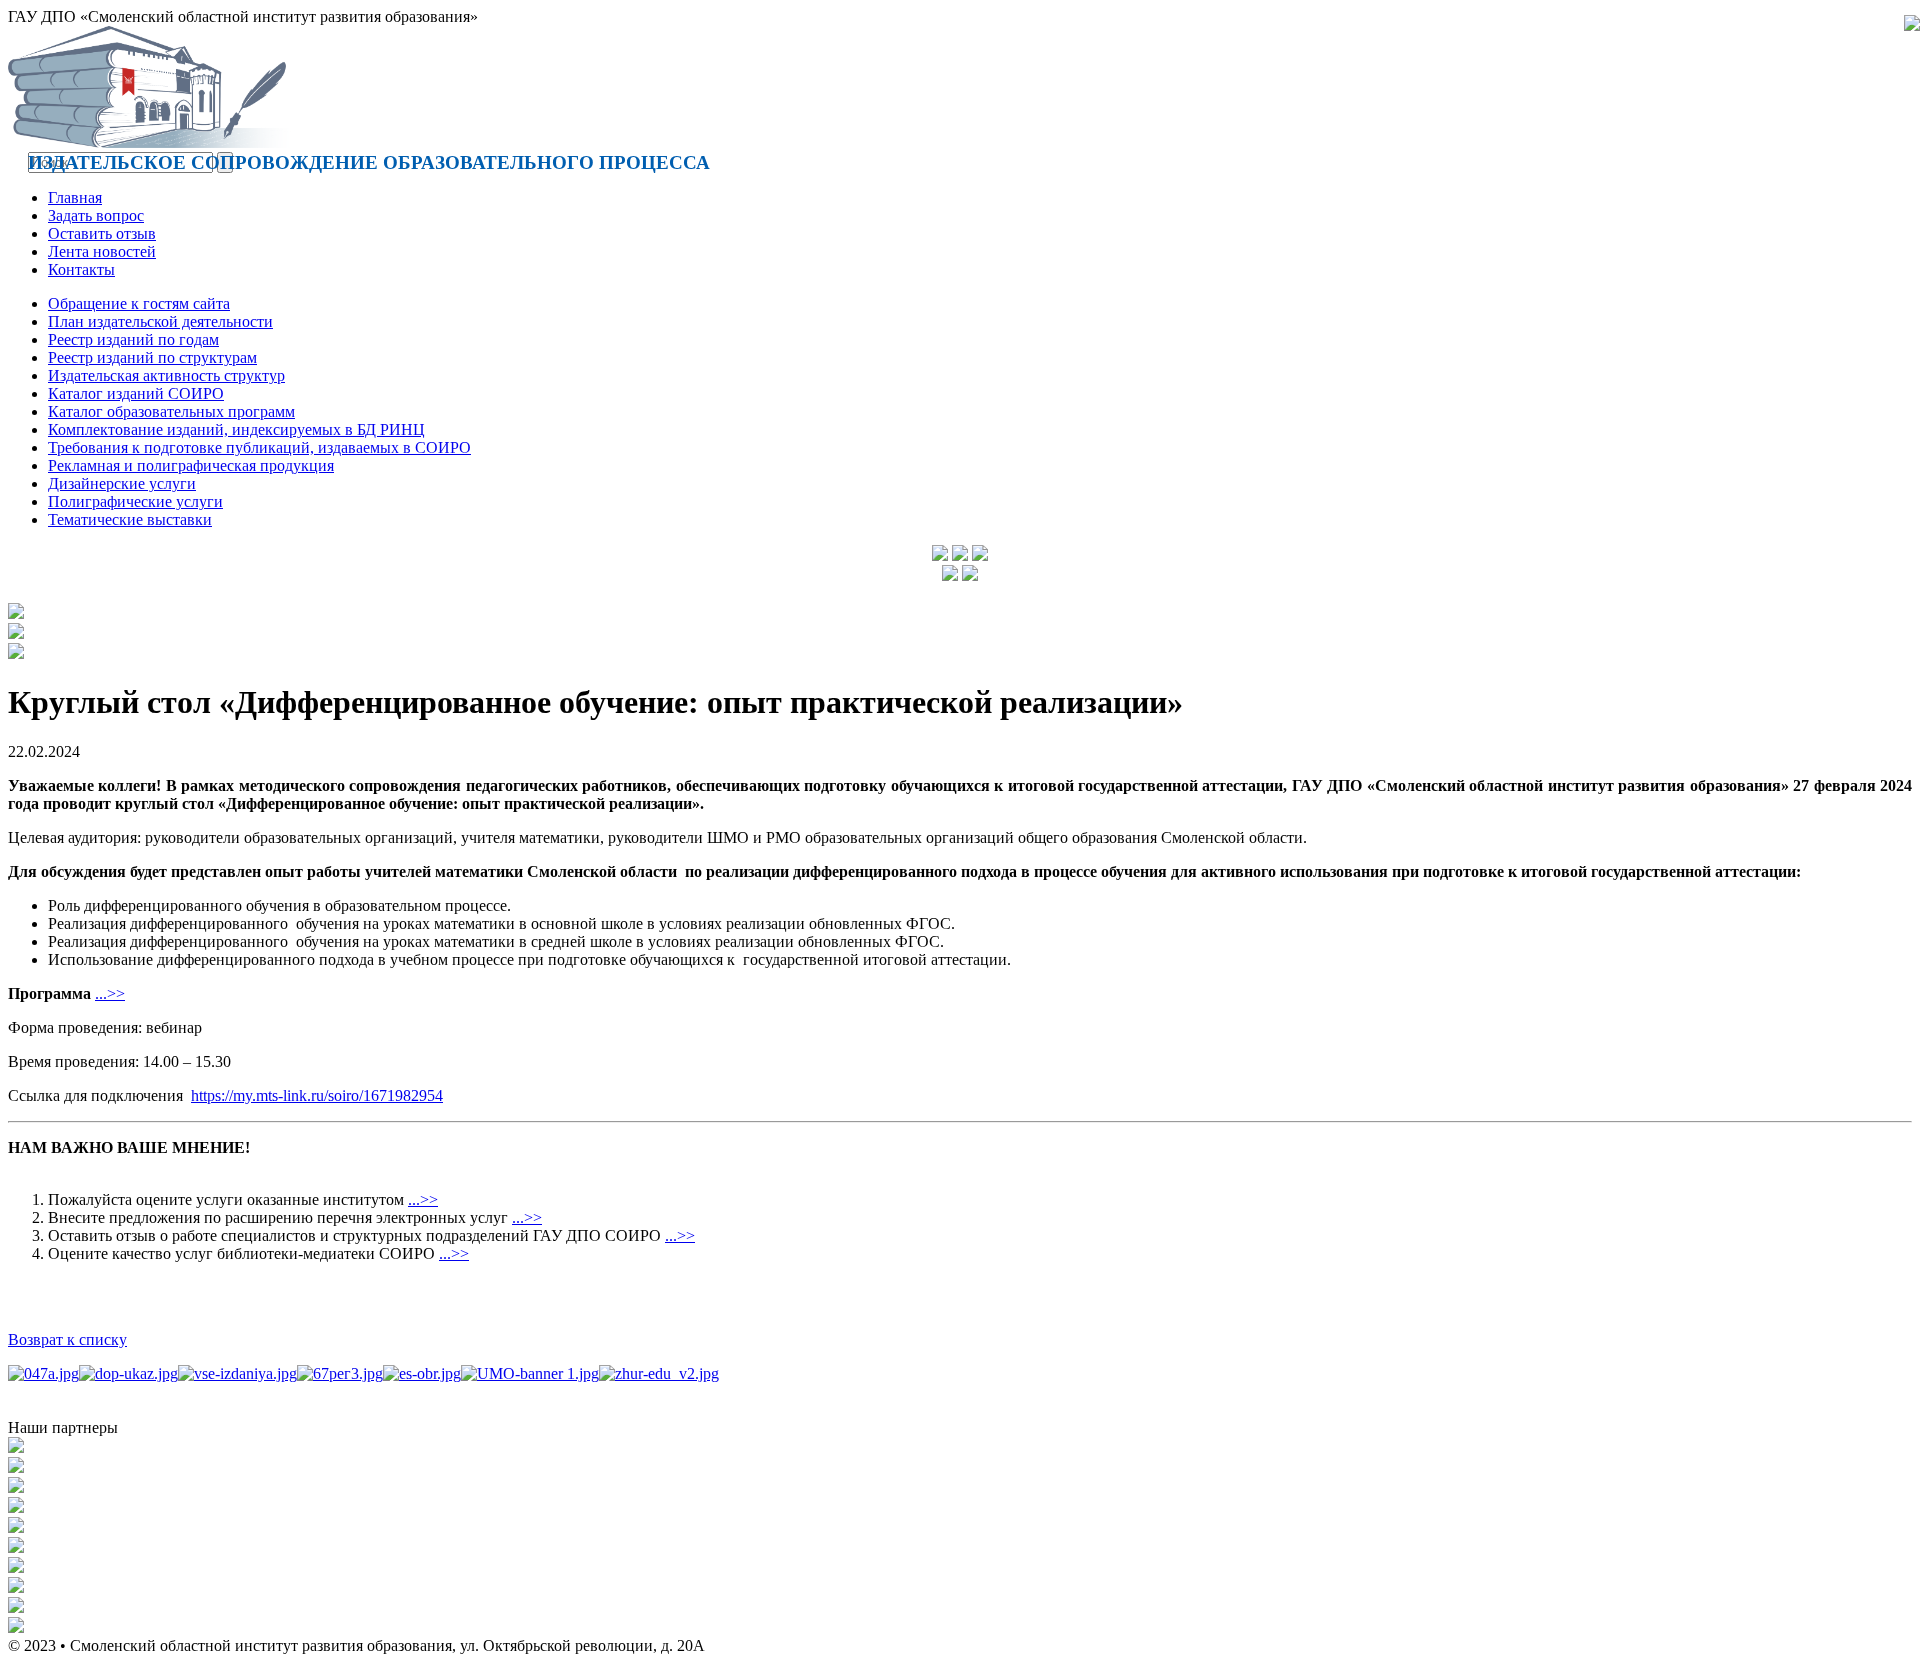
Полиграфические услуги (135, 501)
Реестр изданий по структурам (152, 357)
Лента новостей (102, 251)
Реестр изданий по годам (133, 339)
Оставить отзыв (102, 233)
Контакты (81, 269)
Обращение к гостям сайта (139, 303)
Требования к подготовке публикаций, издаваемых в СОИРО (259, 447)
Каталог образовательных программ (171, 411)
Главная (75, 197)
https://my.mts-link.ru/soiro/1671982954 (317, 1095)
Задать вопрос (96, 215)
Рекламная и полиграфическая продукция (191, 465)
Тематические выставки (130, 519)
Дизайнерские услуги (122, 483)
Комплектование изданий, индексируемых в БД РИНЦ (236, 429)
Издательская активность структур (166, 375)
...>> (110, 993)
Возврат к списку (67, 1339)
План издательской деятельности (160, 321)
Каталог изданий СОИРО (136, 393)
